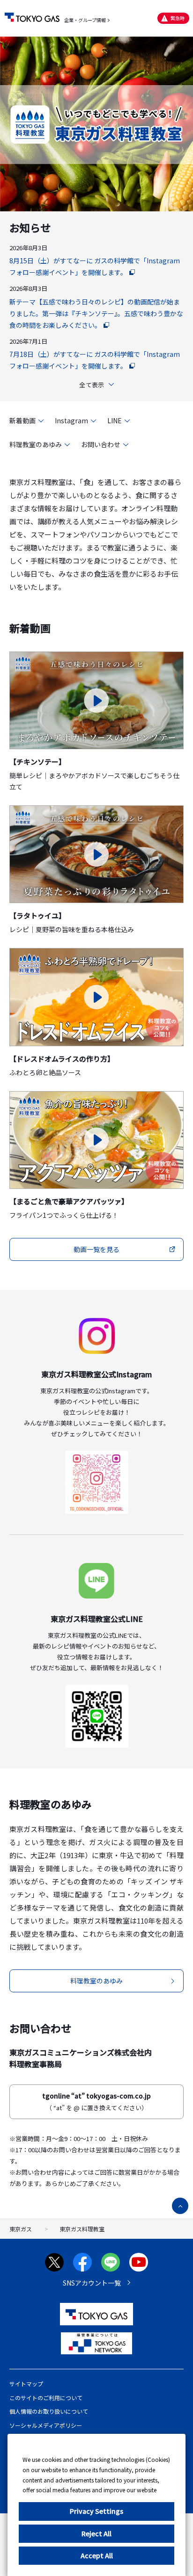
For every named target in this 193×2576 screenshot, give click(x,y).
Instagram (71, 420)
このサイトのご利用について (46, 2398)
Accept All (97, 2555)
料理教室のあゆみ (36, 444)
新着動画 (22, 420)
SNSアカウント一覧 (92, 2283)
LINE (115, 420)
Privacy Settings (96, 2511)
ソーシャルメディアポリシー (46, 2425)
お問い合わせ (101, 444)
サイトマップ (26, 2384)
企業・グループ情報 (85, 20)
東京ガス (21, 2229)
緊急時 (178, 18)
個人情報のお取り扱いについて (49, 2411)
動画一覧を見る (96, 1249)
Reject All (96, 2533)
